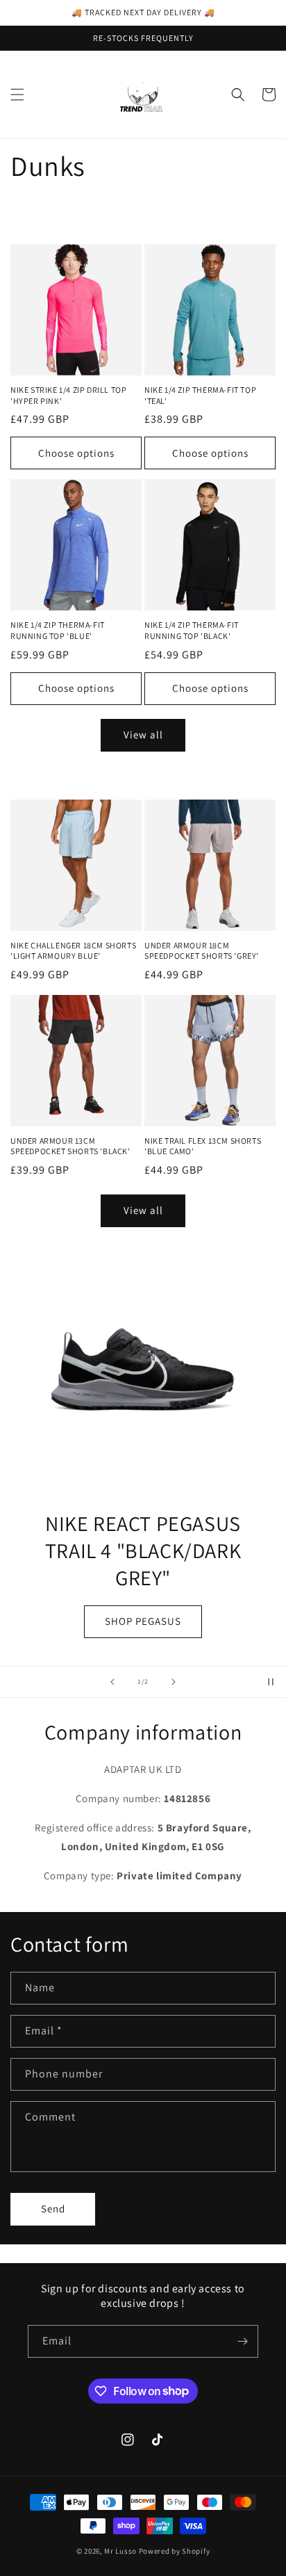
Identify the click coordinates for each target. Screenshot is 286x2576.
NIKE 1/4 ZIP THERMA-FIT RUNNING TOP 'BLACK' (192, 630)
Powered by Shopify (175, 2551)
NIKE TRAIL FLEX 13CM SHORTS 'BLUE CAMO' (203, 1146)
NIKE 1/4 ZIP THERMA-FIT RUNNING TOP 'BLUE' (58, 630)
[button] (17, 95)
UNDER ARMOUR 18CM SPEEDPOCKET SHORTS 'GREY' (202, 951)
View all (143, 735)
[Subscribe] (242, 2341)
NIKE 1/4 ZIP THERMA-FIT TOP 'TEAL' (200, 395)
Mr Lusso (121, 2551)
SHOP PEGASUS (87, 1621)
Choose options (76, 453)
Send (53, 2209)
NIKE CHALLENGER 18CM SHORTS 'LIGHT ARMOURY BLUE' (73, 951)
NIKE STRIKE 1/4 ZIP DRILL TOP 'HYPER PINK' (68, 395)
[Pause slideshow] (271, 1682)
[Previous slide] (112, 1682)
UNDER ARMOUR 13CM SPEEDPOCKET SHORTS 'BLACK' (70, 1146)
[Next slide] (174, 1682)
